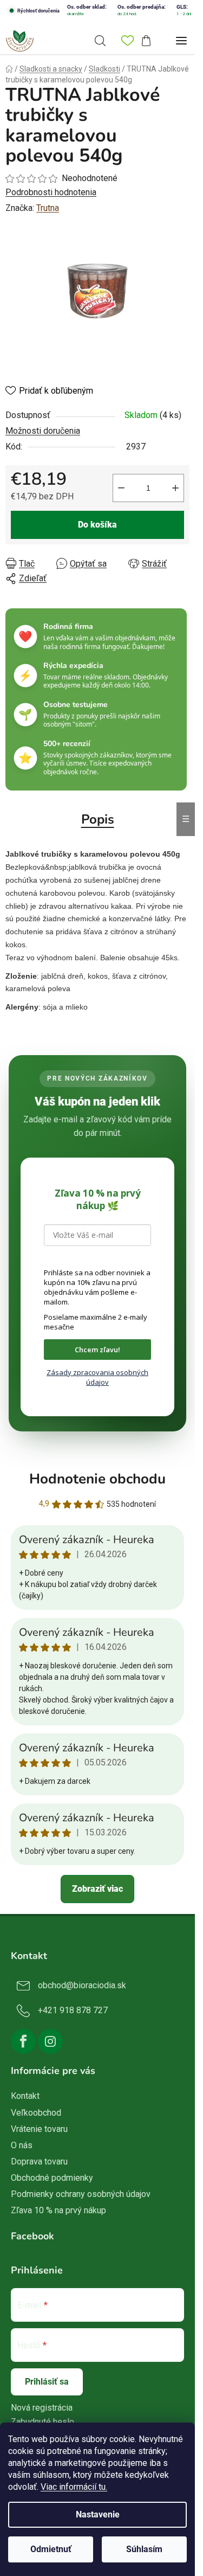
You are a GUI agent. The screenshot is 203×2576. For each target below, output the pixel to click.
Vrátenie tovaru (39, 2129)
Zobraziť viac (97, 1889)
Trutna (48, 208)
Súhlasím (144, 2549)
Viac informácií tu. (74, 2487)
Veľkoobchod (36, 2113)
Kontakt (25, 2096)
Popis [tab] (98, 819)
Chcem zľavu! (97, 1350)
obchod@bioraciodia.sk (82, 1985)
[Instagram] (50, 2041)
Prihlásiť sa (47, 2382)
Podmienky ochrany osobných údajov (81, 2194)
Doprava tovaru (39, 2161)
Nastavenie (98, 2514)
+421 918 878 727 (73, 2010)
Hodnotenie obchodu (97, 1479)
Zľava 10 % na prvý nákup (58, 2210)
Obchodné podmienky (52, 2178)
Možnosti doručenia (43, 431)
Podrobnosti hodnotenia (51, 192)
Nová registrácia (42, 2408)
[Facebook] (23, 2041)
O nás (22, 2145)
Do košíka (97, 525)
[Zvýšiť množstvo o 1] (175, 488)
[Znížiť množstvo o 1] (121, 488)
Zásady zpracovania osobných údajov (97, 1377)
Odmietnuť (51, 2549)
